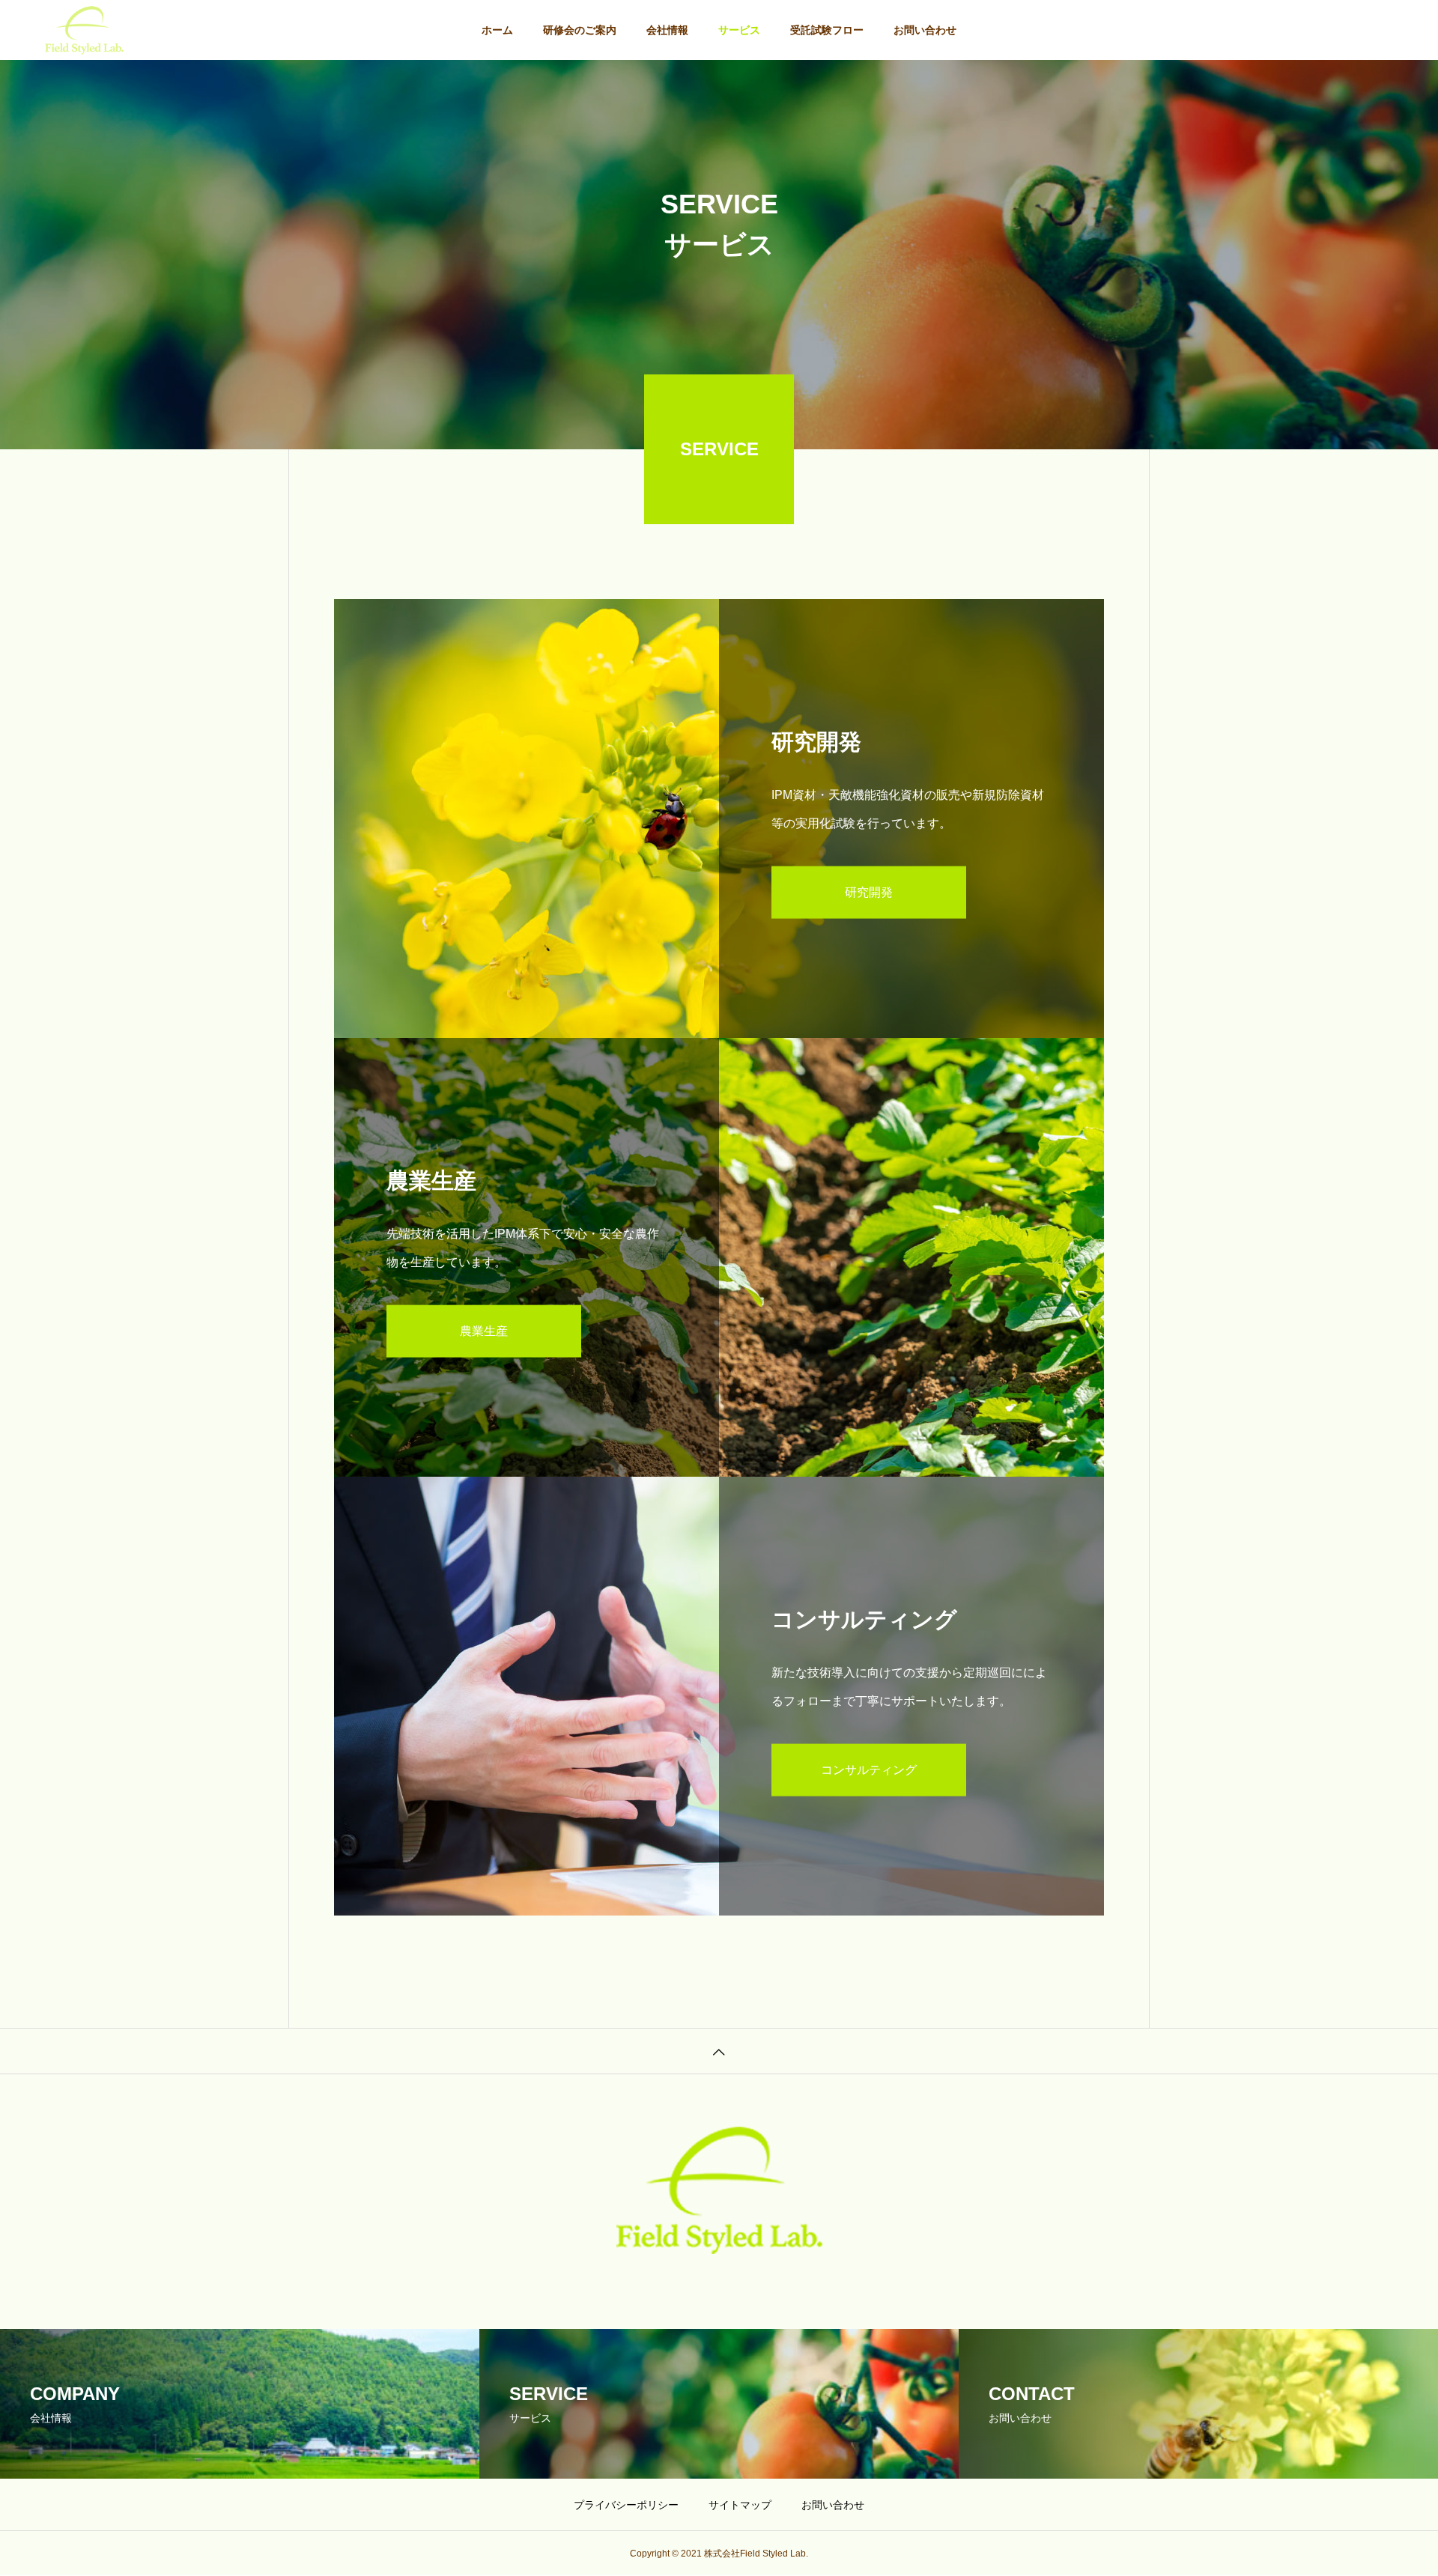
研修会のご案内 (580, 30)
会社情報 (667, 30)
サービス (739, 30)
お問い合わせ (925, 30)
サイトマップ (740, 2505)
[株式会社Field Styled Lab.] (84, 30)
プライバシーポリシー (626, 2505)
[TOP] (719, 2051)
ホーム (497, 30)
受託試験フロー (827, 30)
